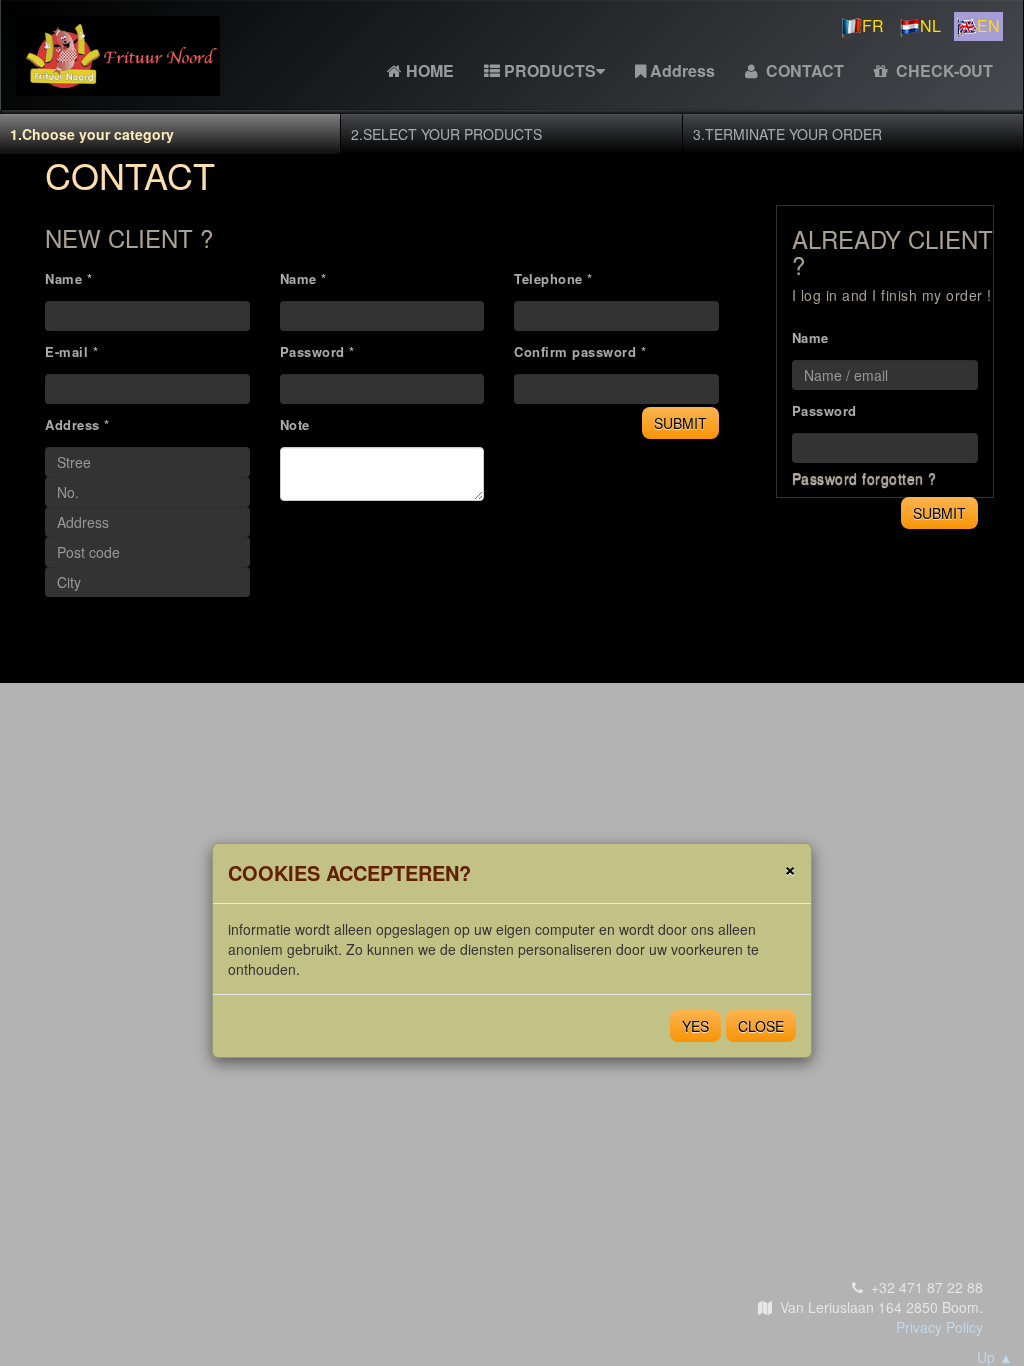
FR (873, 25)
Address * (77, 424)
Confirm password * (580, 351)
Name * (68, 278)
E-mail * (71, 351)
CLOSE (761, 1026)
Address (682, 70)
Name (810, 337)
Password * (317, 351)
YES (695, 1026)
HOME (430, 70)
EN (988, 25)
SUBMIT (680, 423)
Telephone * (553, 278)
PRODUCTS (550, 70)
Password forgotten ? (864, 478)
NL (930, 25)
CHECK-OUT (942, 70)
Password (824, 410)
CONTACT (803, 70)
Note (295, 424)
